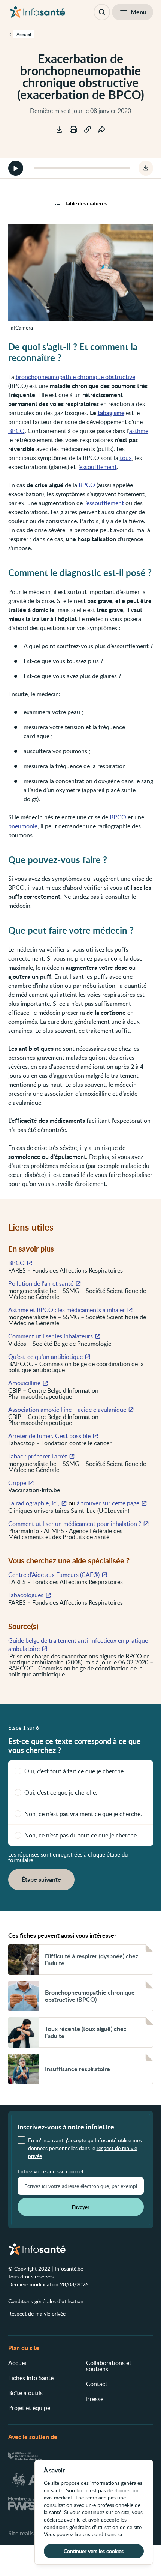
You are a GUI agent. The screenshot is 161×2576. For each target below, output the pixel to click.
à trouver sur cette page (108, 1503)
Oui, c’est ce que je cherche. (61, 1792)
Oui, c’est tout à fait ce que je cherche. (75, 1771)
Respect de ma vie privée (37, 2313)
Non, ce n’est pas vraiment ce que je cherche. (83, 1814)
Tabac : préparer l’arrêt (38, 1456)
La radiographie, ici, (34, 1503)
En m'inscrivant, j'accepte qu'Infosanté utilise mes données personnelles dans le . (85, 2148)
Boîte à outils (25, 2393)
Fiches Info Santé (31, 2378)
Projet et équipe (29, 2408)
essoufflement (98, 467)
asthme (139, 431)
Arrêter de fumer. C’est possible (49, 1436)
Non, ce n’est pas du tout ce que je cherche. (81, 1835)
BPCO (16, 431)
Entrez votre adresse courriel (50, 2171)
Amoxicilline (24, 1383)
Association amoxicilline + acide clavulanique (67, 1410)
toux (126, 458)
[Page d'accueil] (38, 12)
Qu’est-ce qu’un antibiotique (45, 1357)
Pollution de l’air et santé (41, 1283)
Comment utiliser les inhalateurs (51, 1336)
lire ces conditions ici (98, 2534)
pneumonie (23, 826)
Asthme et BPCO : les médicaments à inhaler (67, 1310)
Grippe (17, 1483)
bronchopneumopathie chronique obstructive (75, 377)
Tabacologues (26, 1595)
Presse (95, 2399)
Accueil (18, 2363)
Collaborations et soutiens (109, 2366)
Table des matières (86, 203)
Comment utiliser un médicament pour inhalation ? (75, 1524)
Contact (97, 2384)
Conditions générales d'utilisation (46, 2301)
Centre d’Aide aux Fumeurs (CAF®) (54, 1575)
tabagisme (111, 413)
